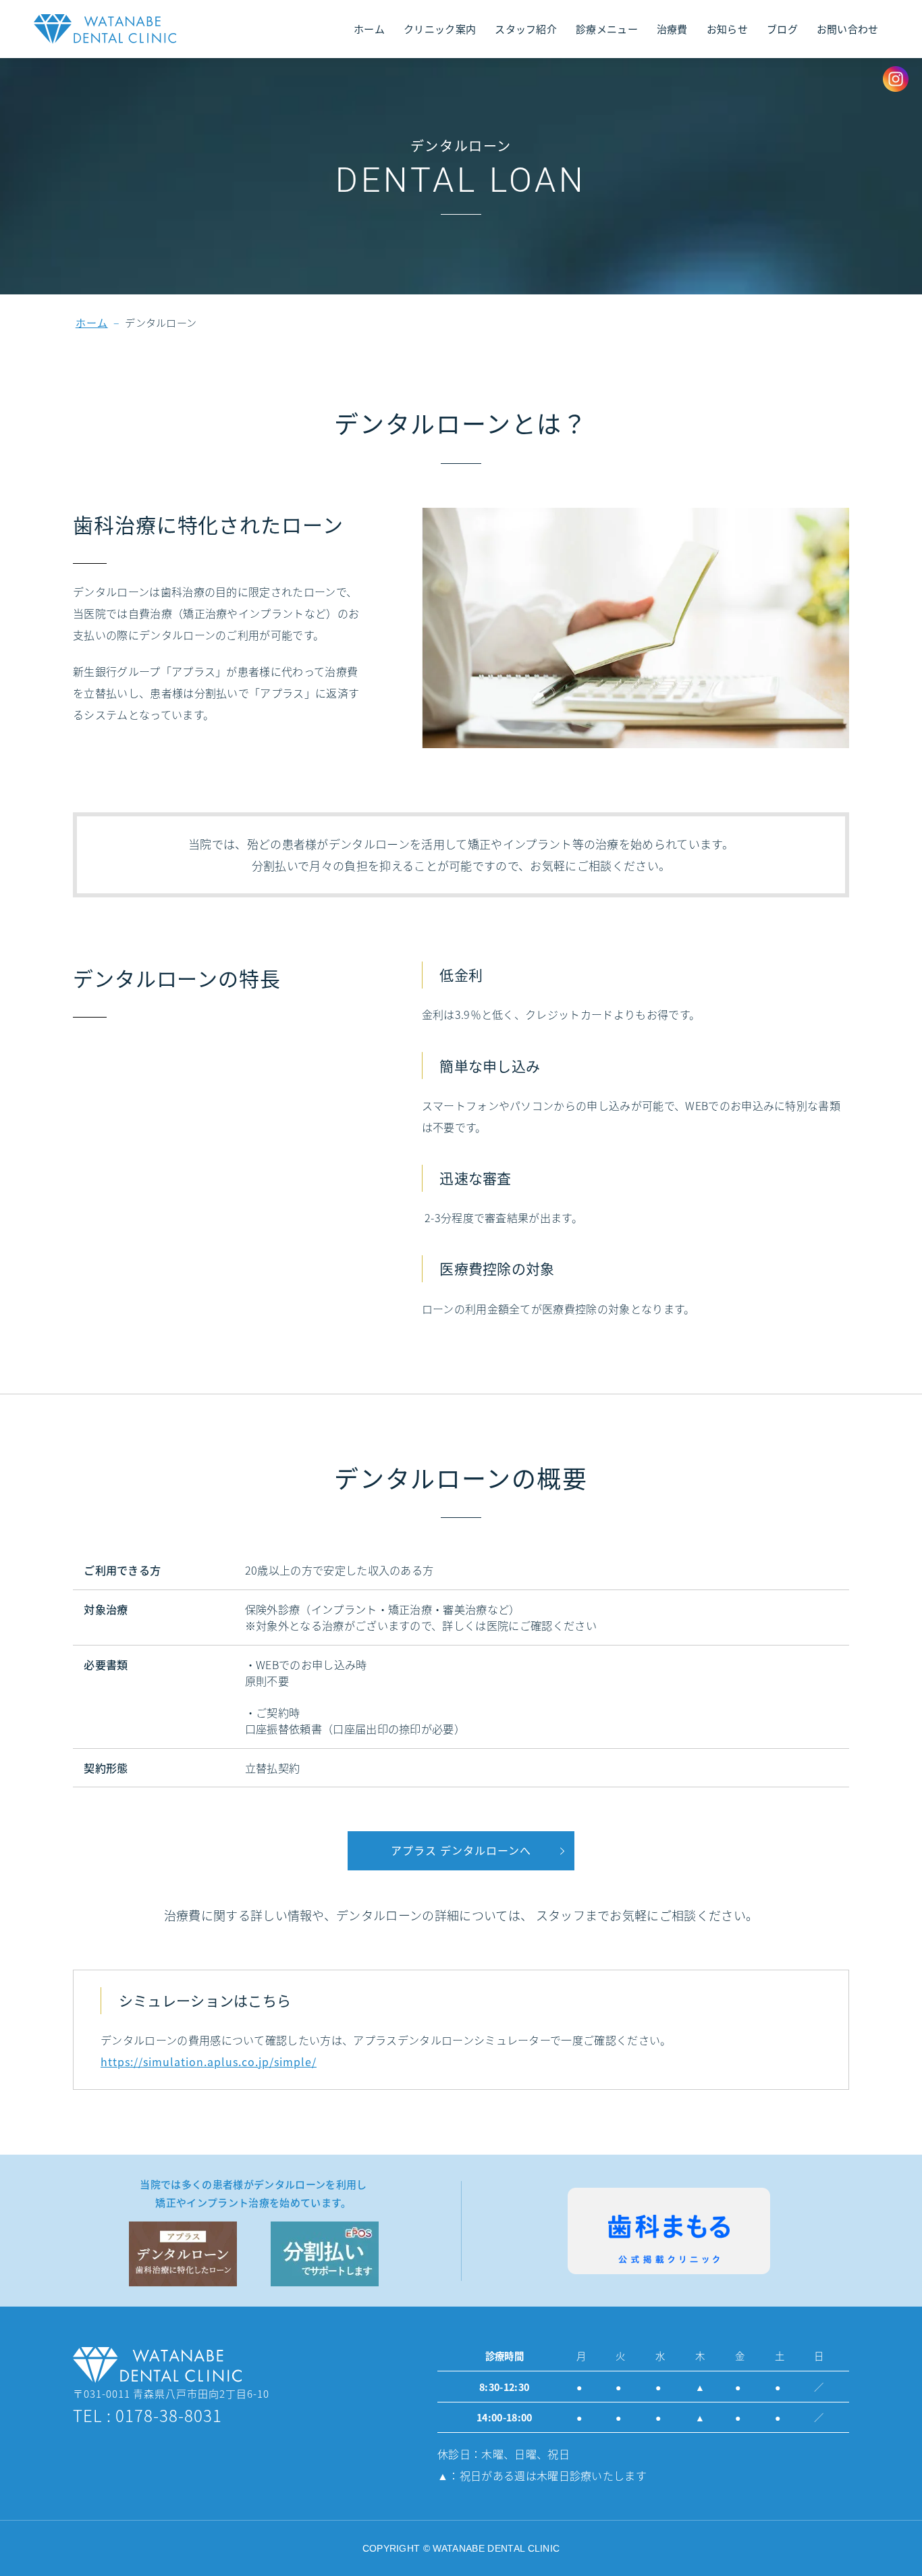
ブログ (782, 29)
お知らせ (727, 29)
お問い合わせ (848, 29)
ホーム (369, 29)
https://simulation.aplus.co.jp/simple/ (209, 2061)
